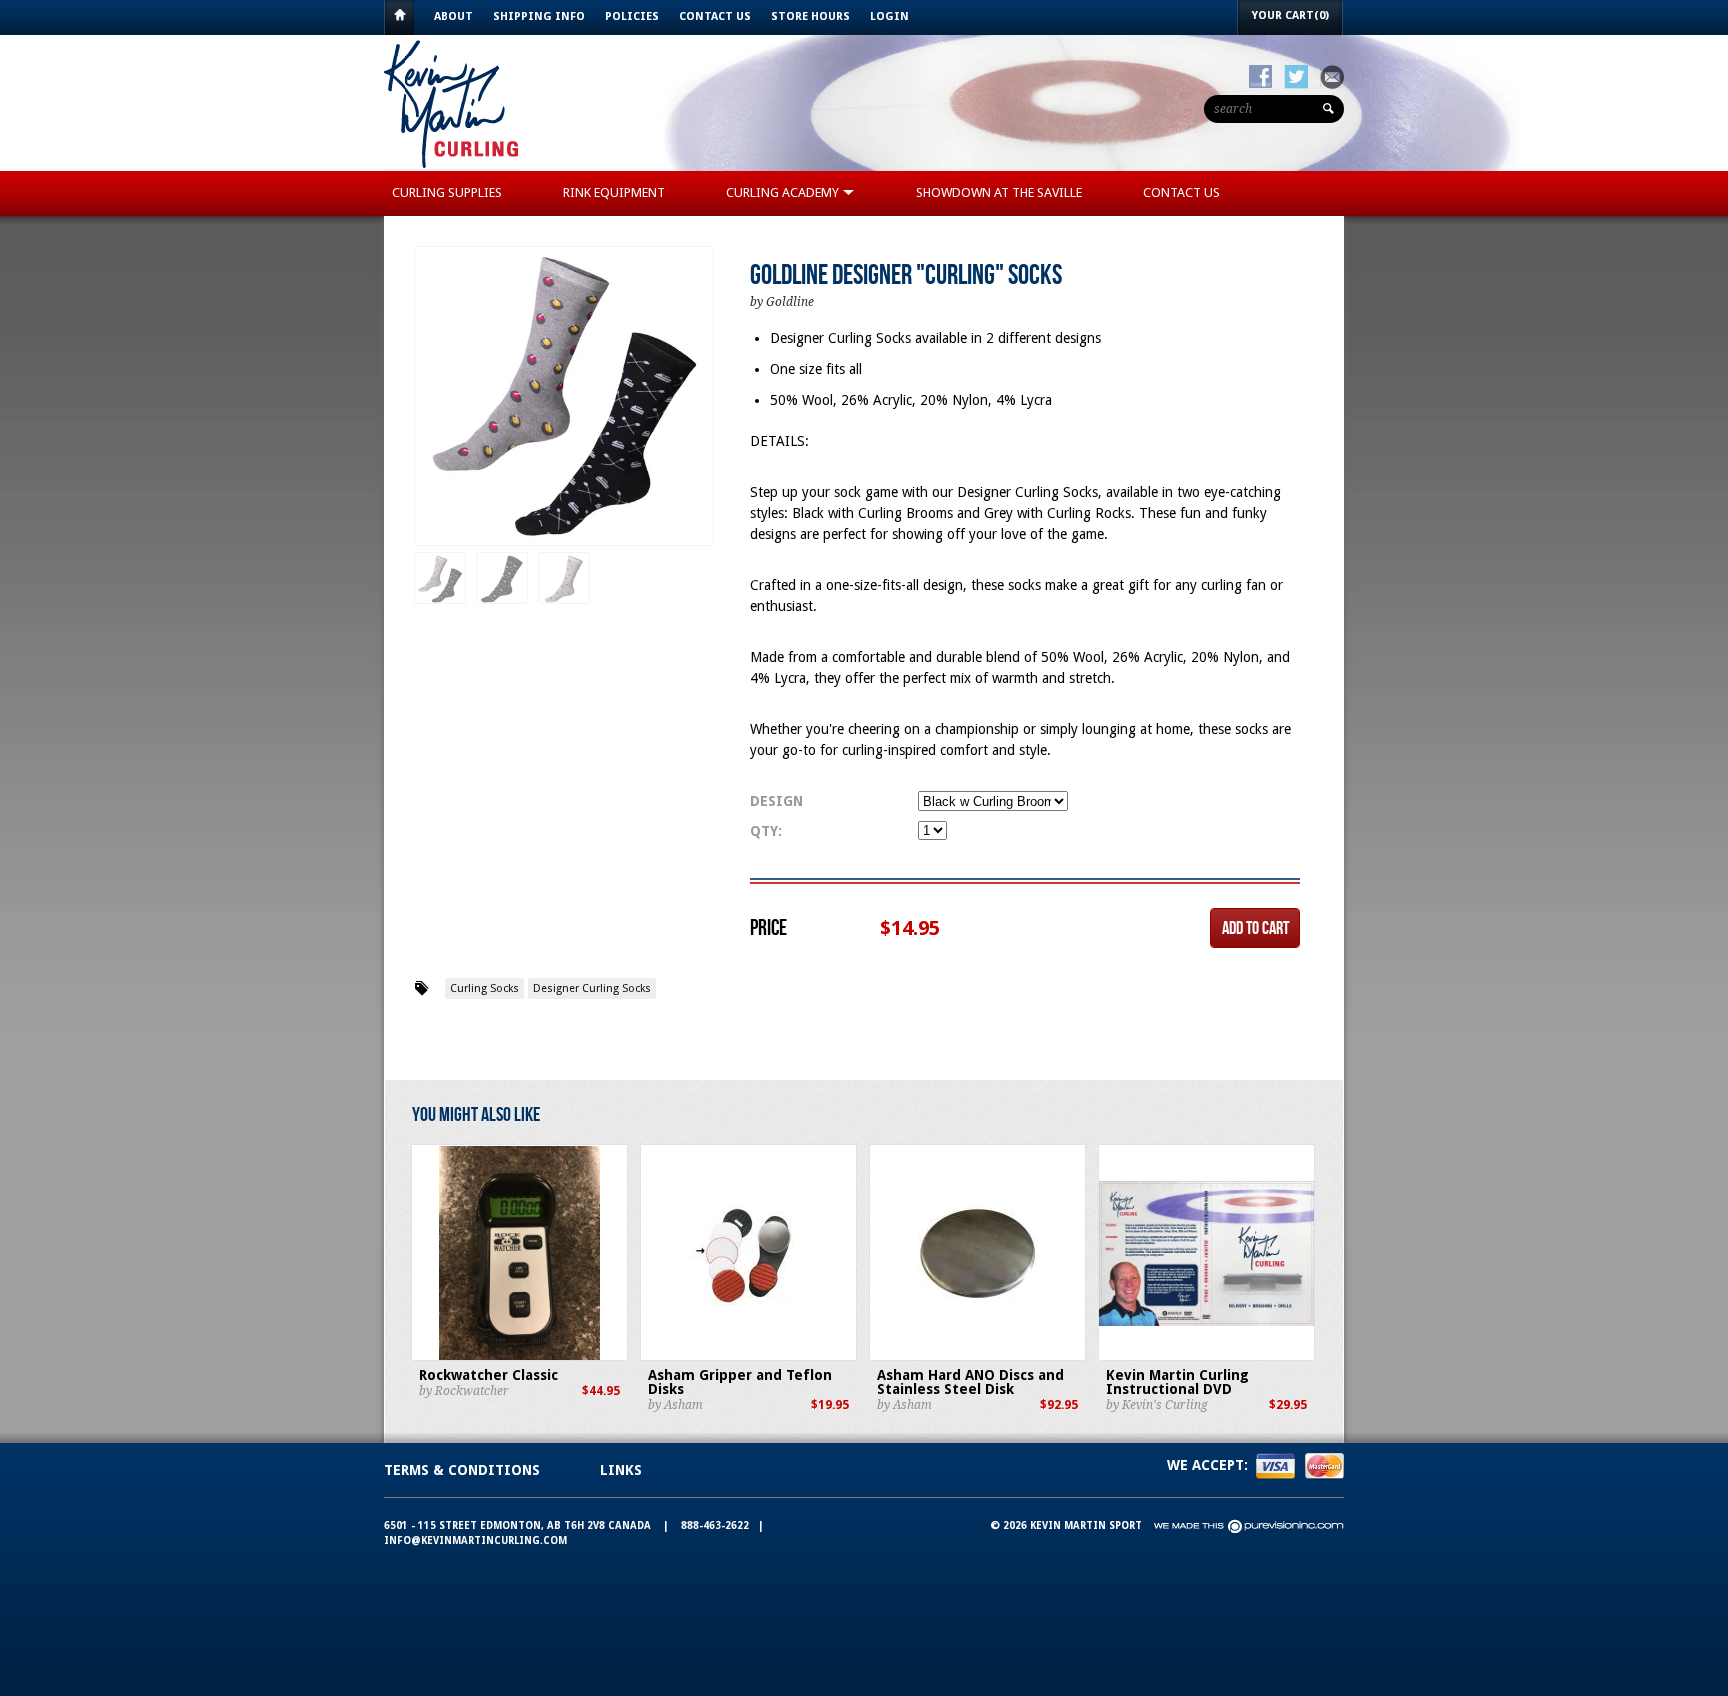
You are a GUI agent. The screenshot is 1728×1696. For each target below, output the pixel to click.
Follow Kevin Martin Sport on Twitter (1296, 77)
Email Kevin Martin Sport (1332, 77)
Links (621, 1470)
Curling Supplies (447, 192)
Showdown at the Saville (999, 192)
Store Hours (810, 16)
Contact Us (715, 16)
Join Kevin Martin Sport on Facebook (1260, 77)
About (453, 16)
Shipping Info (539, 16)
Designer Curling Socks (592, 988)
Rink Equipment (614, 192)
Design (776, 801)
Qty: (766, 831)
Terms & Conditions (462, 1470)
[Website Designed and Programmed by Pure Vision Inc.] (1249, 1525)
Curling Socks (484, 988)
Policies (632, 16)
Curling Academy (784, 192)
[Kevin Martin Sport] (452, 166)
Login (889, 16)
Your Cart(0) (1290, 15)
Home (399, 17)
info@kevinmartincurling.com (475, 1540)
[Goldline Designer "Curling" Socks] (564, 397)
